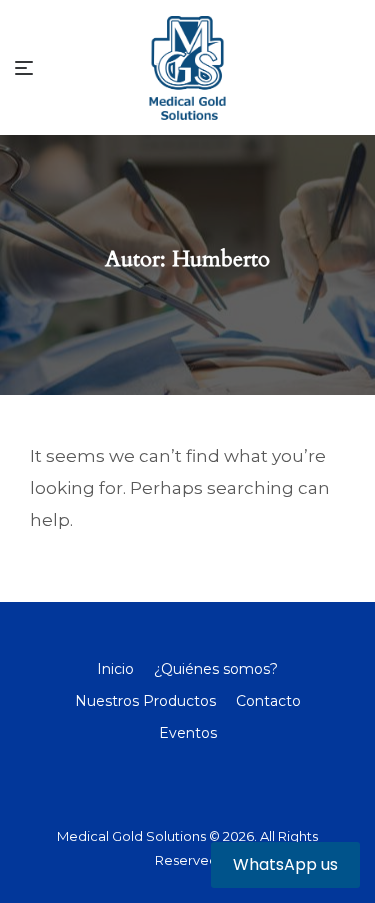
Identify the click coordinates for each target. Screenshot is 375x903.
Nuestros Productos (145, 701)
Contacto (268, 701)
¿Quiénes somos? (216, 669)
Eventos (188, 733)
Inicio (115, 669)
